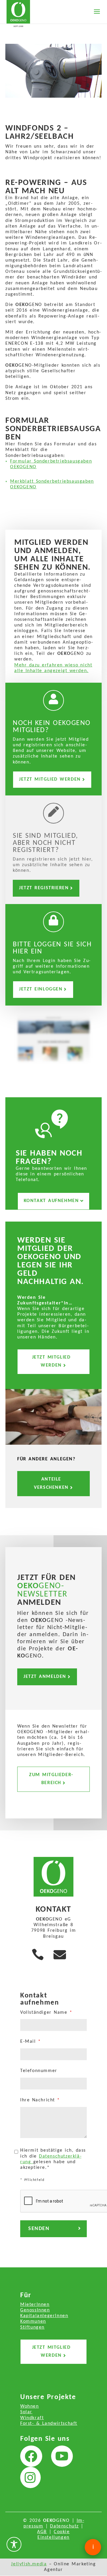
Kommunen (33, 2322)
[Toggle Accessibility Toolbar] (14, 2544)
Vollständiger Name (46, 2013)
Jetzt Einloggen (41, 989)
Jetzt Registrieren (44, 888)
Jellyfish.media (29, 2564)
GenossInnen (35, 2310)
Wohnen (30, 2406)
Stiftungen (32, 2327)
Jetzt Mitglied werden (50, 779)
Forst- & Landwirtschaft (49, 2424)
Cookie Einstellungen (54, 2535)
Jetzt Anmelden (45, 1677)
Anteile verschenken (51, 1483)
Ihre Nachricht (40, 2100)
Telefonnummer (39, 2071)
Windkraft (32, 2418)
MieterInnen (35, 2305)
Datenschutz (64, 2526)
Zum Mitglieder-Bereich (51, 1779)
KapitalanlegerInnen (44, 2316)
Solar (26, 2412)
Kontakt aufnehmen (51, 1201)
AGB (42, 2532)
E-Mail (30, 2042)
